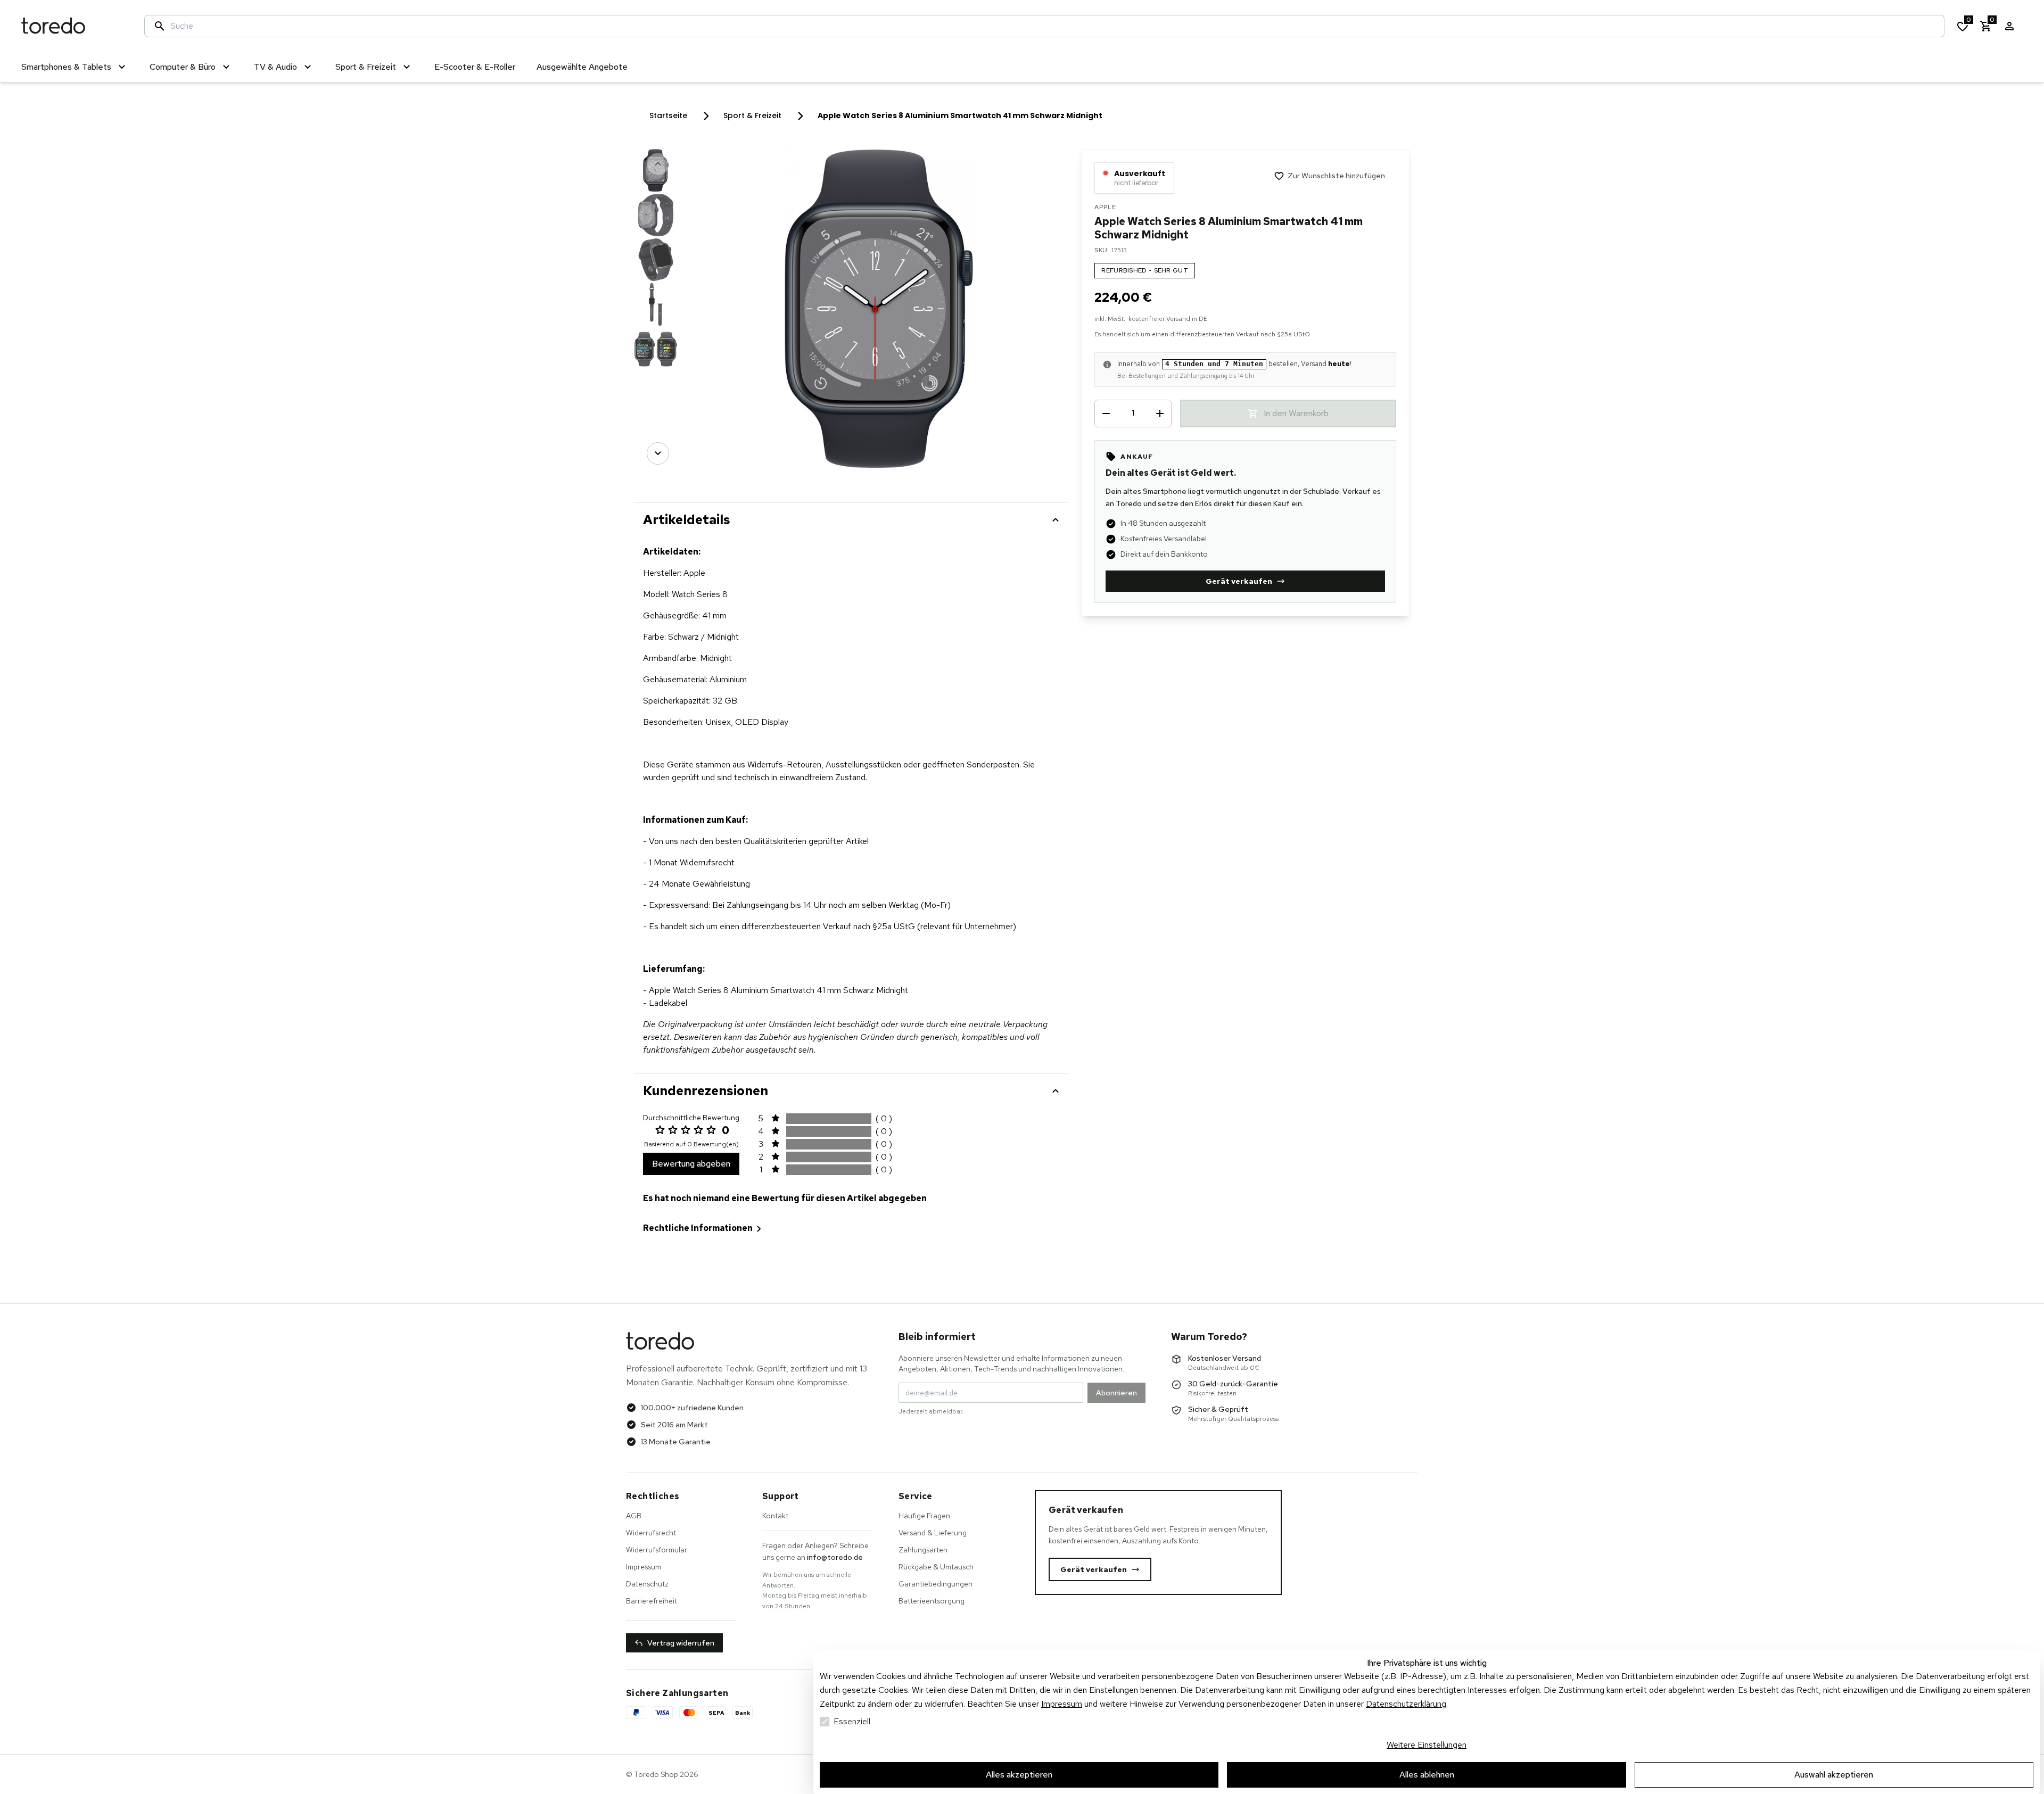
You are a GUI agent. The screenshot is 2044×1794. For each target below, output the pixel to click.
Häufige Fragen (924, 1516)
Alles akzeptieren (1019, 1775)
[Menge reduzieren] (1106, 414)
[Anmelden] (2009, 26)
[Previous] (658, 164)
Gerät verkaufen (1239, 581)
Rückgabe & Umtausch (936, 1567)
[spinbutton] (1133, 413)
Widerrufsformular (657, 1550)
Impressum (1062, 1704)
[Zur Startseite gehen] (72, 26)
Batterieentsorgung (932, 1601)
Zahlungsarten (923, 1550)
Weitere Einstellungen (1427, 1745)
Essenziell (852, 1721)
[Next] (658, 453)
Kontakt (775, 1516)
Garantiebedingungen (936, 1584)
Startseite (668, 115)
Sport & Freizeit (752, 115)
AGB (634, 1516)
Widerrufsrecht (651, 1533)
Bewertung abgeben (691, 1164)
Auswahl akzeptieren (1834, 1775)
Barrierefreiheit (652, 1601)
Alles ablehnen (1427, 1775)
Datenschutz (647, 1584)
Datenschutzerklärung (1406, 1704)
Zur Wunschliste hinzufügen (1336, 176)
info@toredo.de (835, 1557)
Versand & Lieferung (933, 1533)
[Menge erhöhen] (1160, 414)
